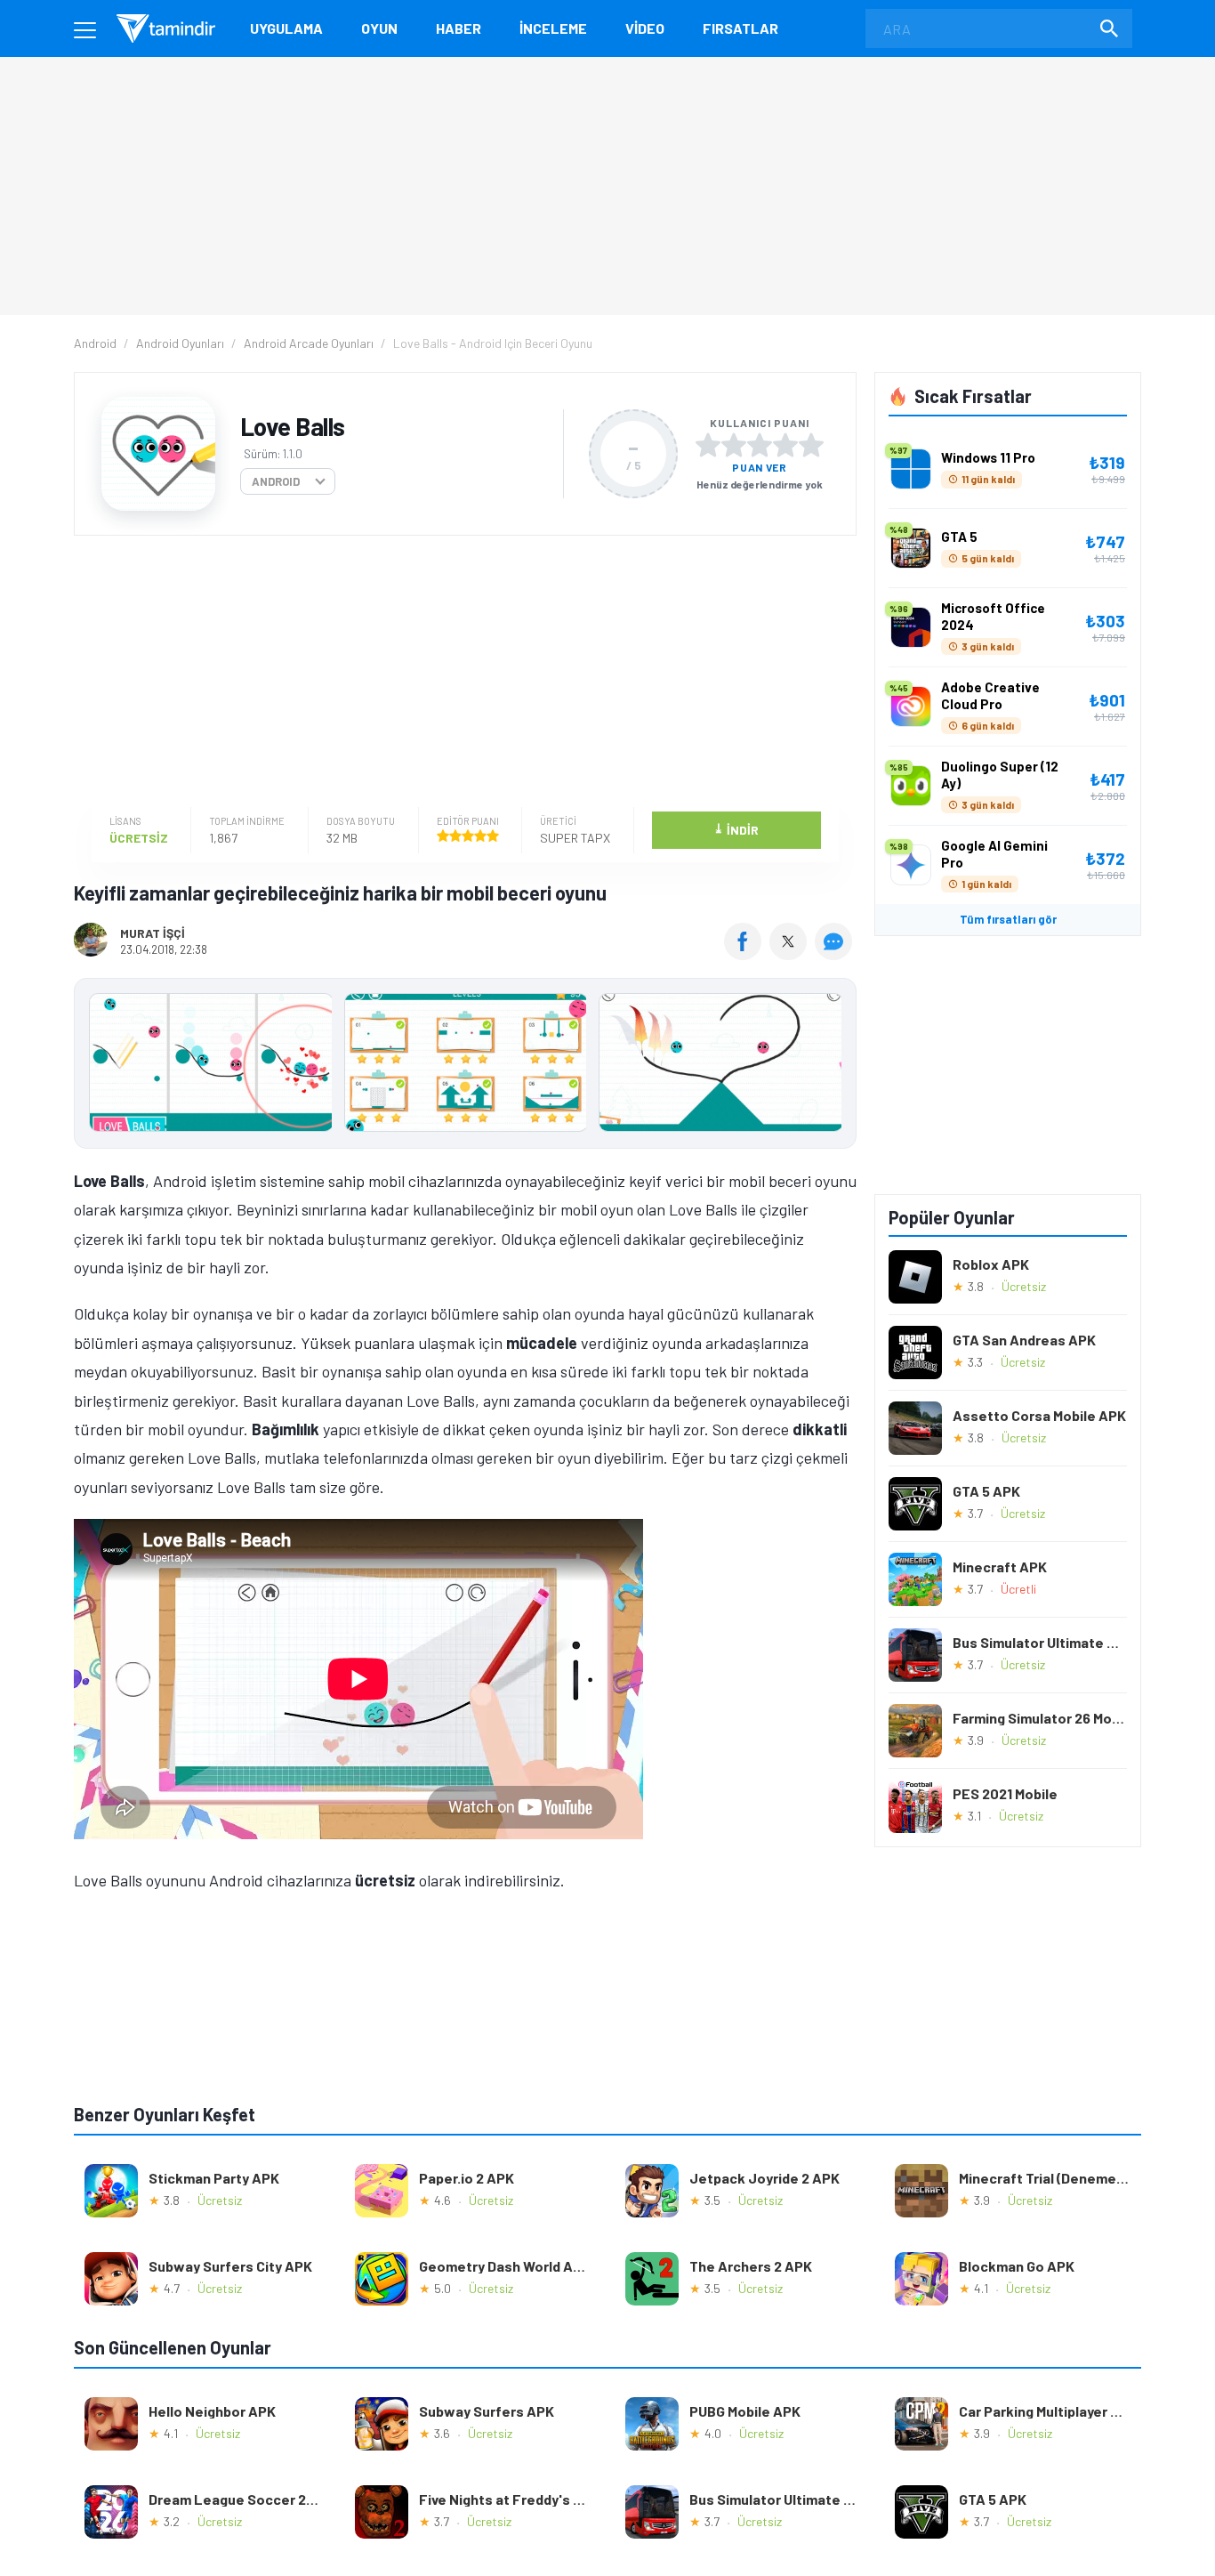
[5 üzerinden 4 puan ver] (785, 445)
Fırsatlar (740, 28)
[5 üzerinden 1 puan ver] (708, 445)
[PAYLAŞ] (747, 954)
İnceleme (553, 28)
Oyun (379, 28)
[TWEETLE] (790, 954)
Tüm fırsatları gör (1008, 919)
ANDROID (276, 481)
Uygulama (286, 28)
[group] (465, 1066)
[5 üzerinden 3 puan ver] (760, 445)
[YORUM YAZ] (836, 954)
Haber (459, 28)
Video (645, 28)
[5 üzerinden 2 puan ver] (734, 445)
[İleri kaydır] (834, 1063)
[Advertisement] (461, 674)
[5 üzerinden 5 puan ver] (811, 445)
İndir (736, 829)
